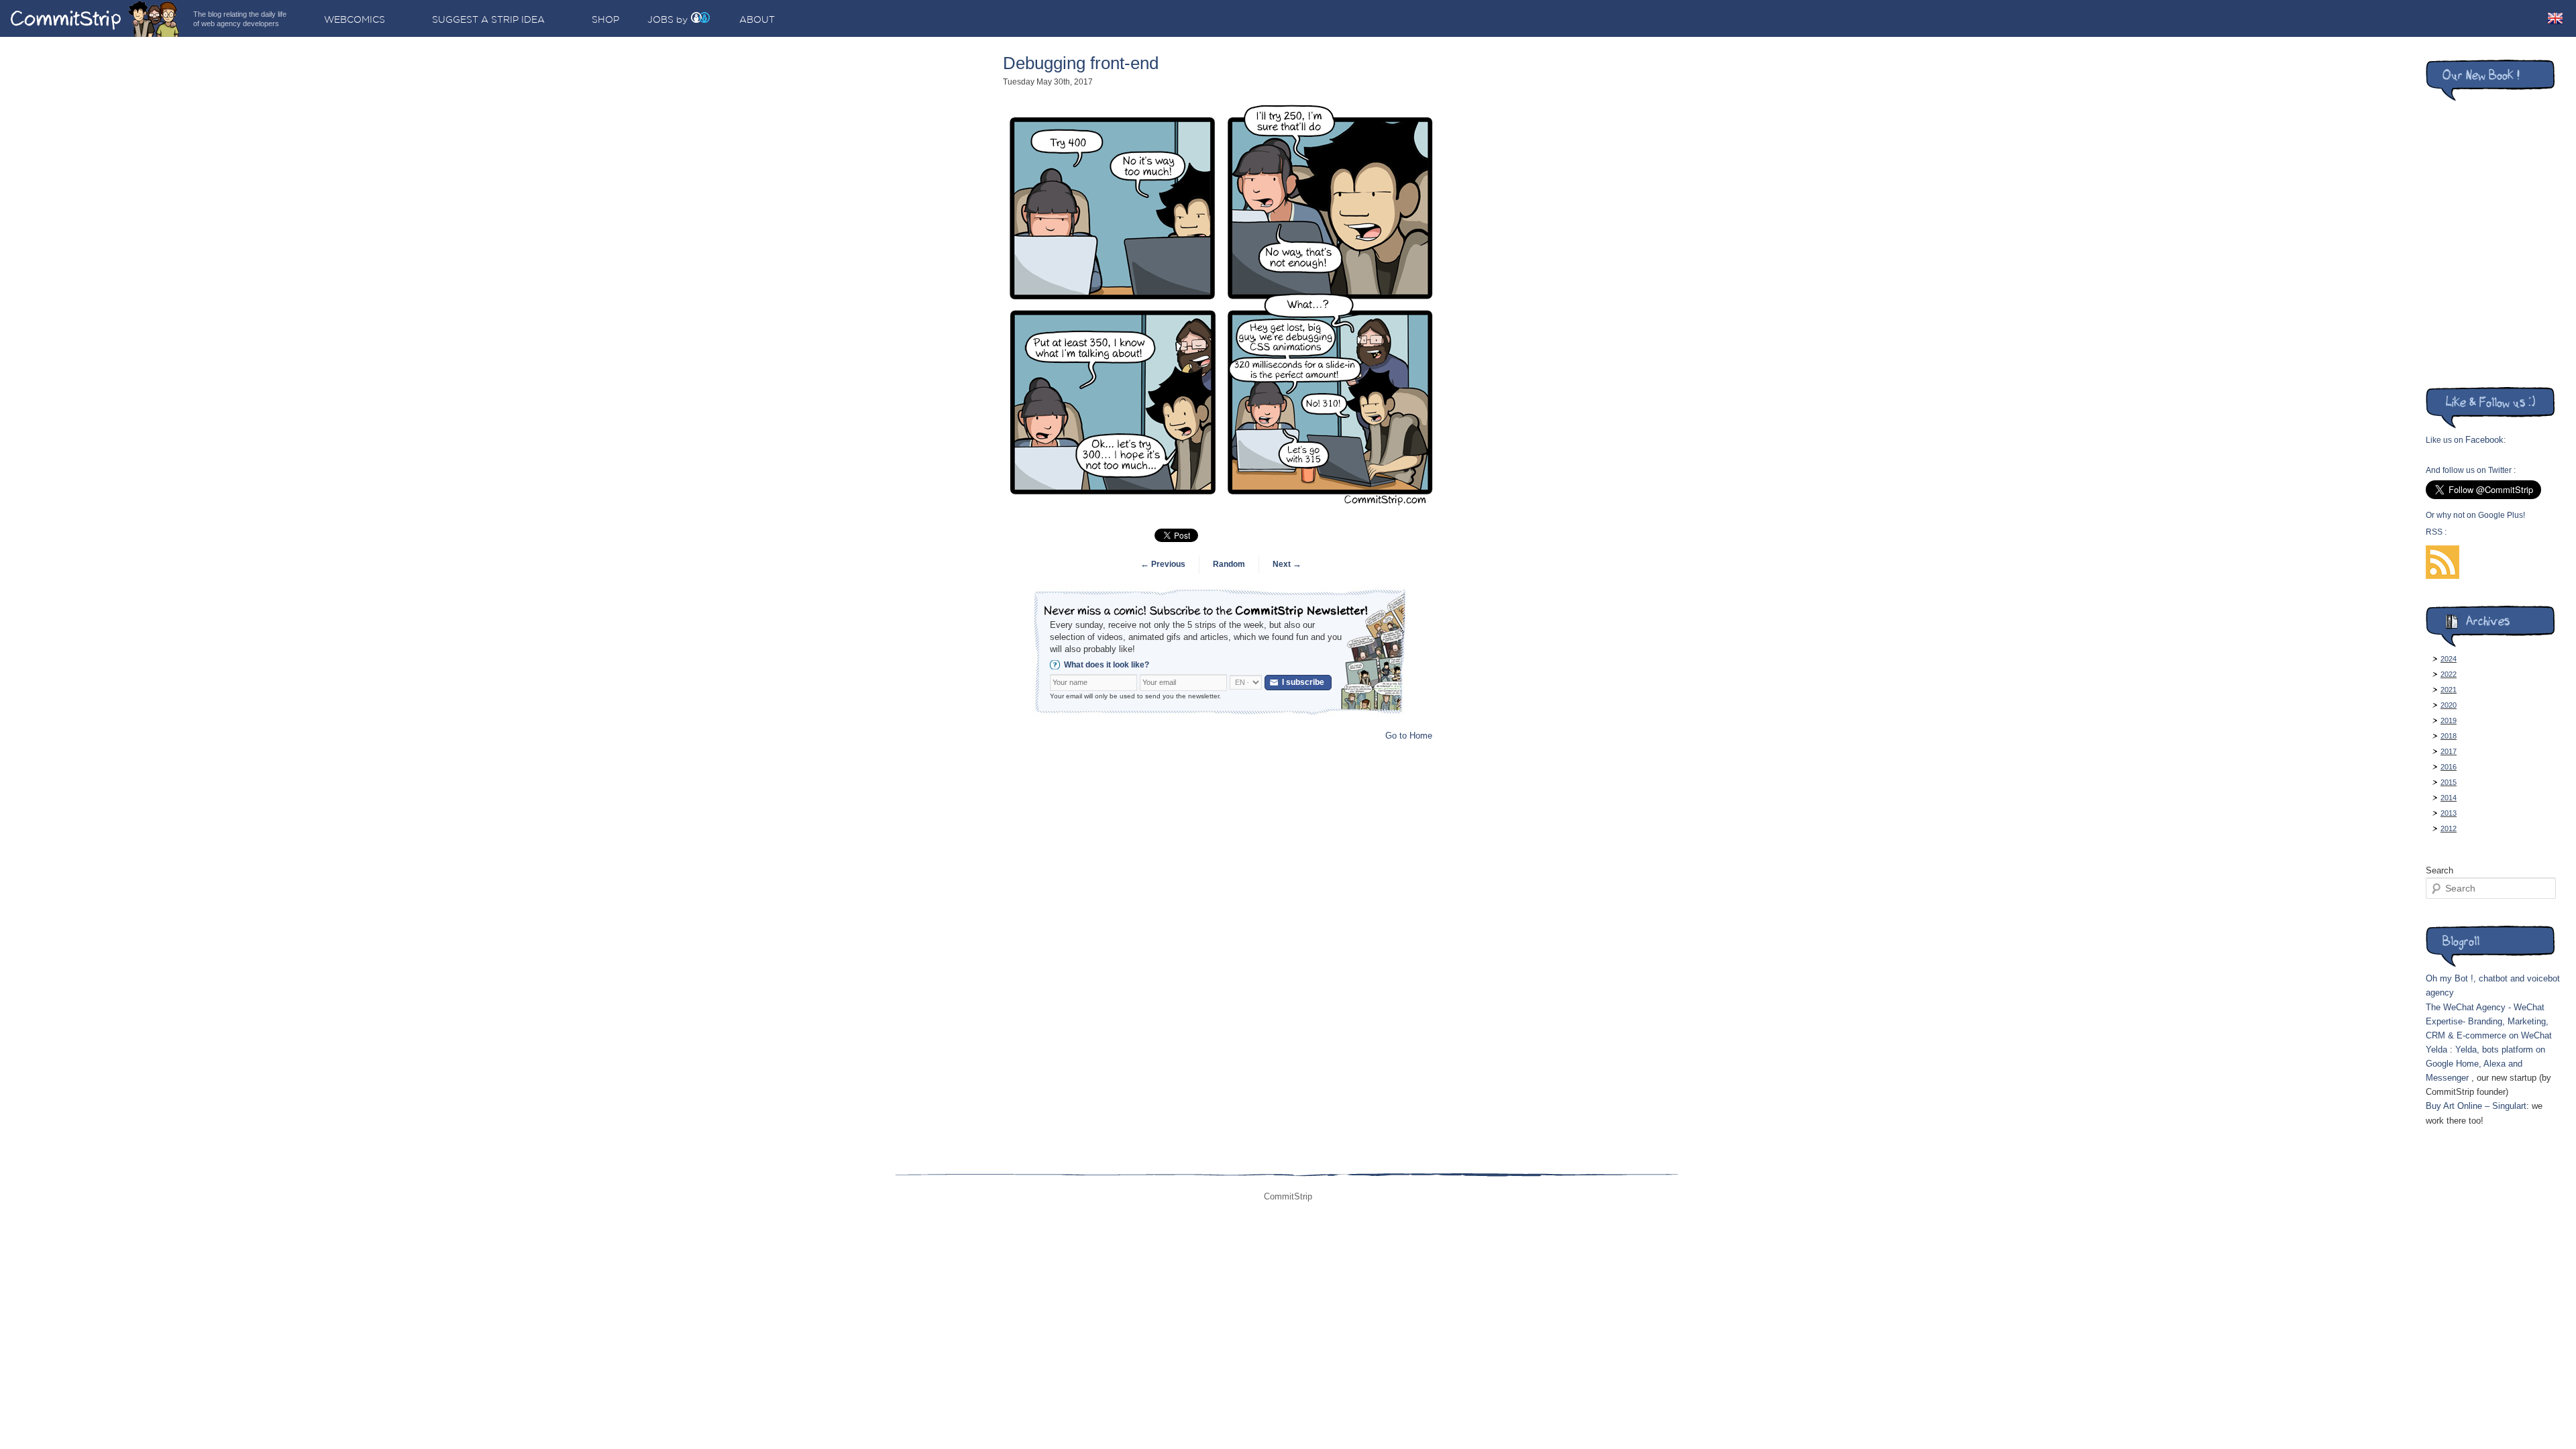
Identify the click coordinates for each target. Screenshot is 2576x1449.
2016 (2449, 767)
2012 (2449, 828)
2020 (2449, 705)
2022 (2449, 674)
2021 (2449, 690)
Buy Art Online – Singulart (2476, 1106)
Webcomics (355, 19)
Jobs (660, 19)
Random (1229, 564)
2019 (2449, 720)
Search (2439, 870)
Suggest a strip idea (488, 19)
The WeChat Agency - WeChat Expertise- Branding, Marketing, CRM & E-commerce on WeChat (2489, 1021)
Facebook (2484, 440)
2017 (2449, 751)
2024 (2449, 659)
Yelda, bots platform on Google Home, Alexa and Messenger (2485, 1064)
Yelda (2436, 1050)
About (757, 19)
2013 (2449, 813)
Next (1287, 564)
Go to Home (1409, 736)
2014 (2449, 798)
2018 (2449, 736)
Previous (1163, 564)
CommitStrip (95, 18)
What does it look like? (1107, 665)
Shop (605, 19)
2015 (2449, 782)
